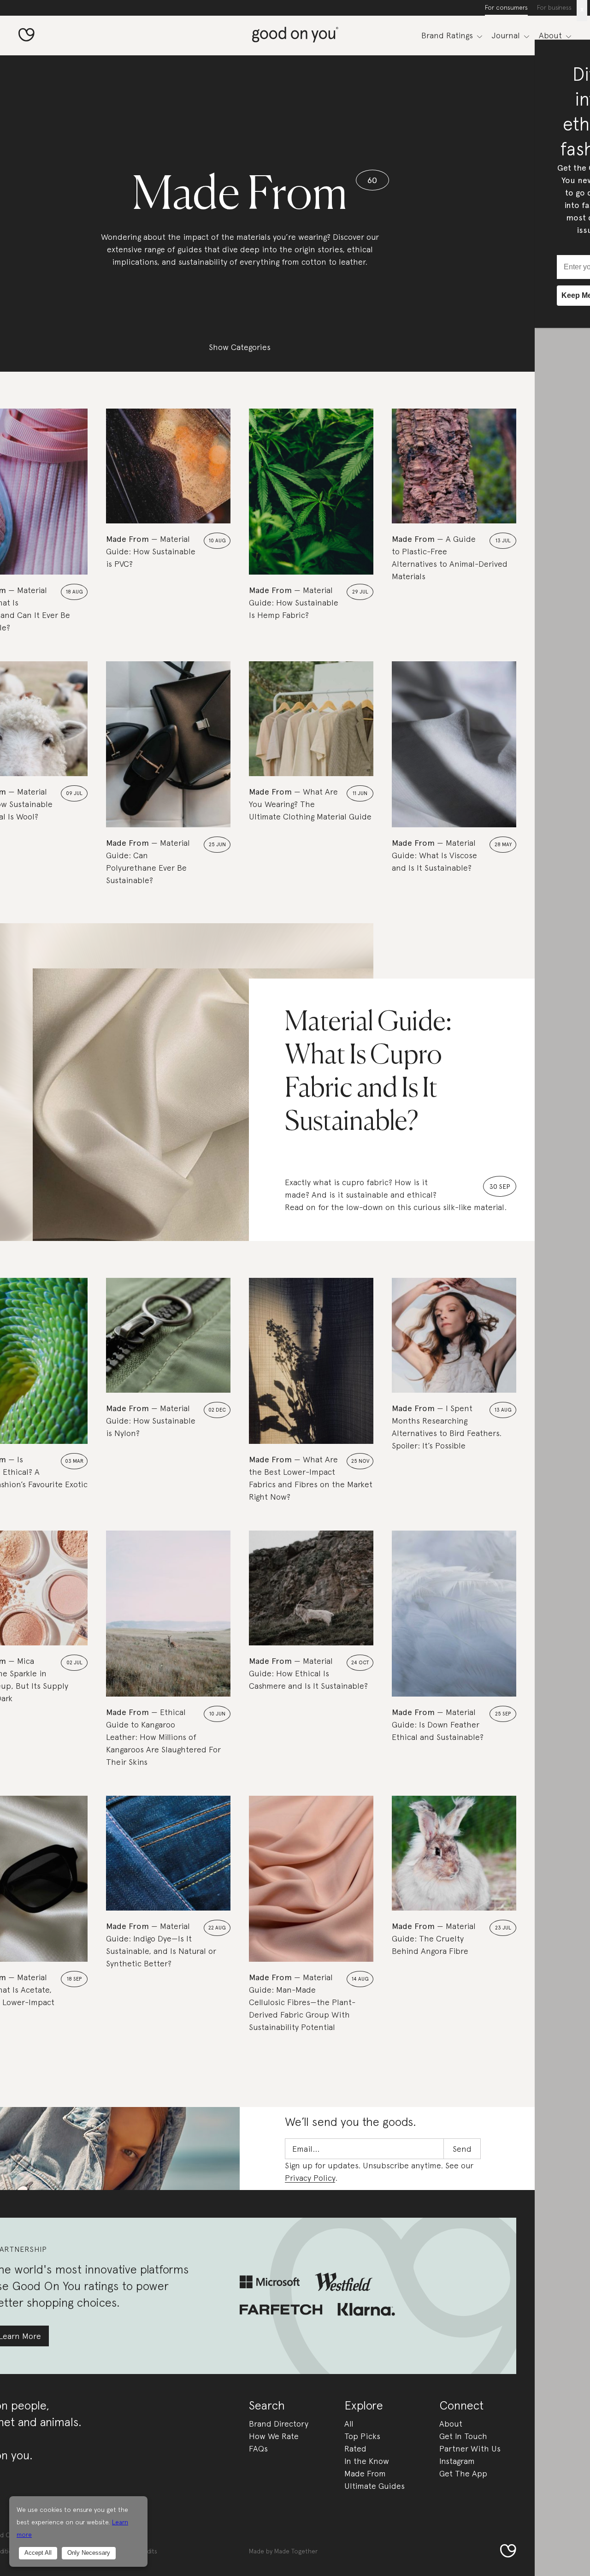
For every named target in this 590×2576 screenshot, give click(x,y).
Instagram (457, 2461)
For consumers (506, 7)
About (451, 2424)
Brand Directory (279, 2424)
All (349, 2424)
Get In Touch (463, 2436)
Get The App (463, 2473)
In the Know (367, 2461)
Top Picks (362, 2436)
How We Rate (274, 2436)
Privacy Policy (310, 2178)
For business (554, 7)
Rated (355, 2448)
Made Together (296, 2551)
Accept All (38, 2553)
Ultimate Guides (375, 2486)
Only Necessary (89, 2553)
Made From (365, 2473)
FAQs (258, 2448)
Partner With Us (470, 2448)
